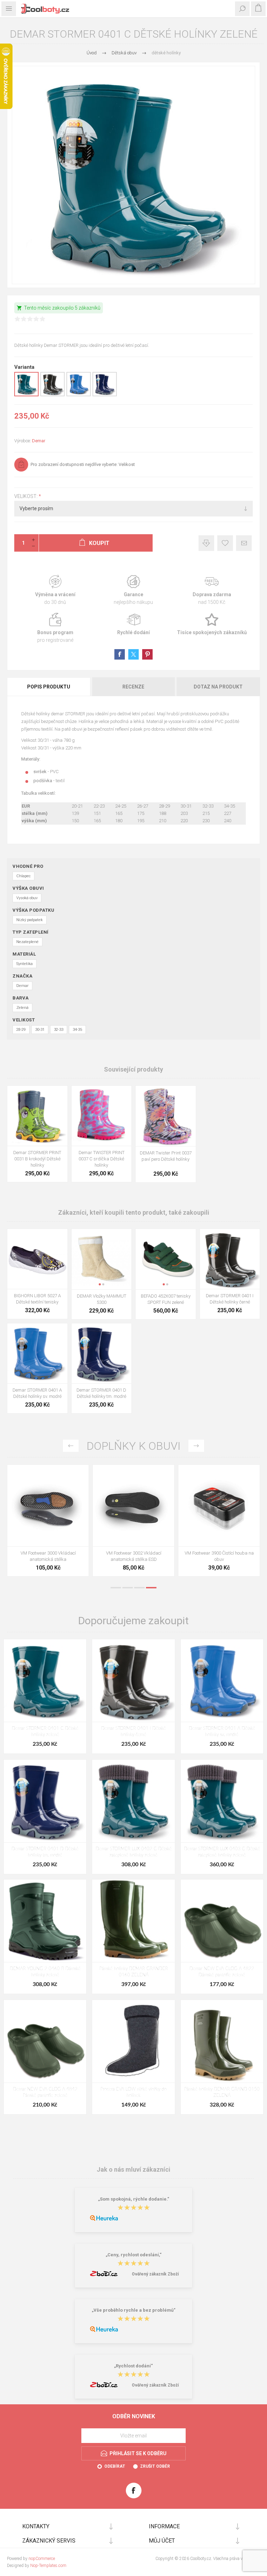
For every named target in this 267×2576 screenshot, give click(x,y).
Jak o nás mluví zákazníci (133, 2169)
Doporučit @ (244, 543)
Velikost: (26, 496)
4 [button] (151, 1588)
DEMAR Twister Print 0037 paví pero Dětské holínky (166, 1156)
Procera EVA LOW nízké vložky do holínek (133, 2092)
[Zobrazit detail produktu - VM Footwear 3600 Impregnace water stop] (48, 1505)
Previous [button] (71, 1446)
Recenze (133, 687)
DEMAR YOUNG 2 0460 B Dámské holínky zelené (45, 1972)
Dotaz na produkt (218, 687)
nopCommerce (42, 2559)
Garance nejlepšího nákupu (133, 590)
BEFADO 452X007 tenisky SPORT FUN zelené (166, 1299)
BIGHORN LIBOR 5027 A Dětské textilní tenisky (37, 1299)
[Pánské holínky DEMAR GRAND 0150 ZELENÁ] (222, 2041)
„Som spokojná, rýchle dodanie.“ (134, 2199)
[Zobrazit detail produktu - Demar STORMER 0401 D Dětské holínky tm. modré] (105, 395)
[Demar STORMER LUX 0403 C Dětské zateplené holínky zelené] (222, 1801)
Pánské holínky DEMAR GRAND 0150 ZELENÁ (222, 2092)
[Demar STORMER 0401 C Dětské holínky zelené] (45, 1680)
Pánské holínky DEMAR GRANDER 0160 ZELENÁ (134, 1972)
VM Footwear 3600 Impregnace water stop (48, 1556)
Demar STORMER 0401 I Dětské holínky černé (230, 1299)
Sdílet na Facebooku (120, 654)
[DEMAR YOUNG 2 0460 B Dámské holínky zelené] (45, 1921)
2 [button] (128, 1588)
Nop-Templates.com (48, 2566)
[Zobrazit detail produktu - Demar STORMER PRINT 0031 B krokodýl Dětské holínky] (37, 1116)
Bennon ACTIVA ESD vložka (219, 1553)
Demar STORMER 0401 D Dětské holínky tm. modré (101, 1393)
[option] (48, 1522)
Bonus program (55, 628)
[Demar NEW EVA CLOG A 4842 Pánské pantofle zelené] (45, 2041)
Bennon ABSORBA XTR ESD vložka (134, 1553)
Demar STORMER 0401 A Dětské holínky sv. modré (37, 1393)
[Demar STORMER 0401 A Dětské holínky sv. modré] (222, 1680)
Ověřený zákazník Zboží (155, 2274)
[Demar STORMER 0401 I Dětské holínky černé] (133, 1680)
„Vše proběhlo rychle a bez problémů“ (134, 2310)
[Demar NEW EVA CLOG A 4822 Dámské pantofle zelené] (222, 1921)
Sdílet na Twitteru (133, 654)
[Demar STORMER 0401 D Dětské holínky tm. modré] (45, 1801)
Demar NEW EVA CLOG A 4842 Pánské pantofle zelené (45, 2092)
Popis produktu (49, 687)
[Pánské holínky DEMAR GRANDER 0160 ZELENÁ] (133, 1921)
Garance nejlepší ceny (206, 543)
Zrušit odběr (155, 2466)
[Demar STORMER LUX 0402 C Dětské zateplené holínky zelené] (133, 1801)
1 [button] (116, 1588)
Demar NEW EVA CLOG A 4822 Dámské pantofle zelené (222, 1972)
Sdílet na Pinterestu (147, 654)
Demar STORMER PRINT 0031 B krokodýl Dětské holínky (37, 1159)
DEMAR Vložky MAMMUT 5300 (102, 1299)
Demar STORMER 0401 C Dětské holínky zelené (45, 1732)
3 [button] (139, 1588)
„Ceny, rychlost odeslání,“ (134, 2255)
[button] (164, 1141)
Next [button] (196, 1446)
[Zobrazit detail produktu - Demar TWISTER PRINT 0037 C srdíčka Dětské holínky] (102, 1116)
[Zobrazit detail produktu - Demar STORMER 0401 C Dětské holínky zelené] (26, 395)
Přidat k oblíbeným (225, 543)
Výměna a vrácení (55, 590)
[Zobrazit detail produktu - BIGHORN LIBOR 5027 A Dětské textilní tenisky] (37, 1259)
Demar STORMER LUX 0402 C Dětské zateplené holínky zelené (134, 1852)
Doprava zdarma (212, 590)
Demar (39, 441)
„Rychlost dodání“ (133, 2366)
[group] (166, 1116)
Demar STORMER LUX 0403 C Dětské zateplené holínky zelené (222, 1852)
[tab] (49, 687)
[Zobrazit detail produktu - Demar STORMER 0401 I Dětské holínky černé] (52, 395)
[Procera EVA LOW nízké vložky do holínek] (133, 2041)
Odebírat (115, 2466)
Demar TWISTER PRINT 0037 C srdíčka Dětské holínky (102, 1159)
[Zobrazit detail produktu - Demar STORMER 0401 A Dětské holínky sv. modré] (79, 395)
